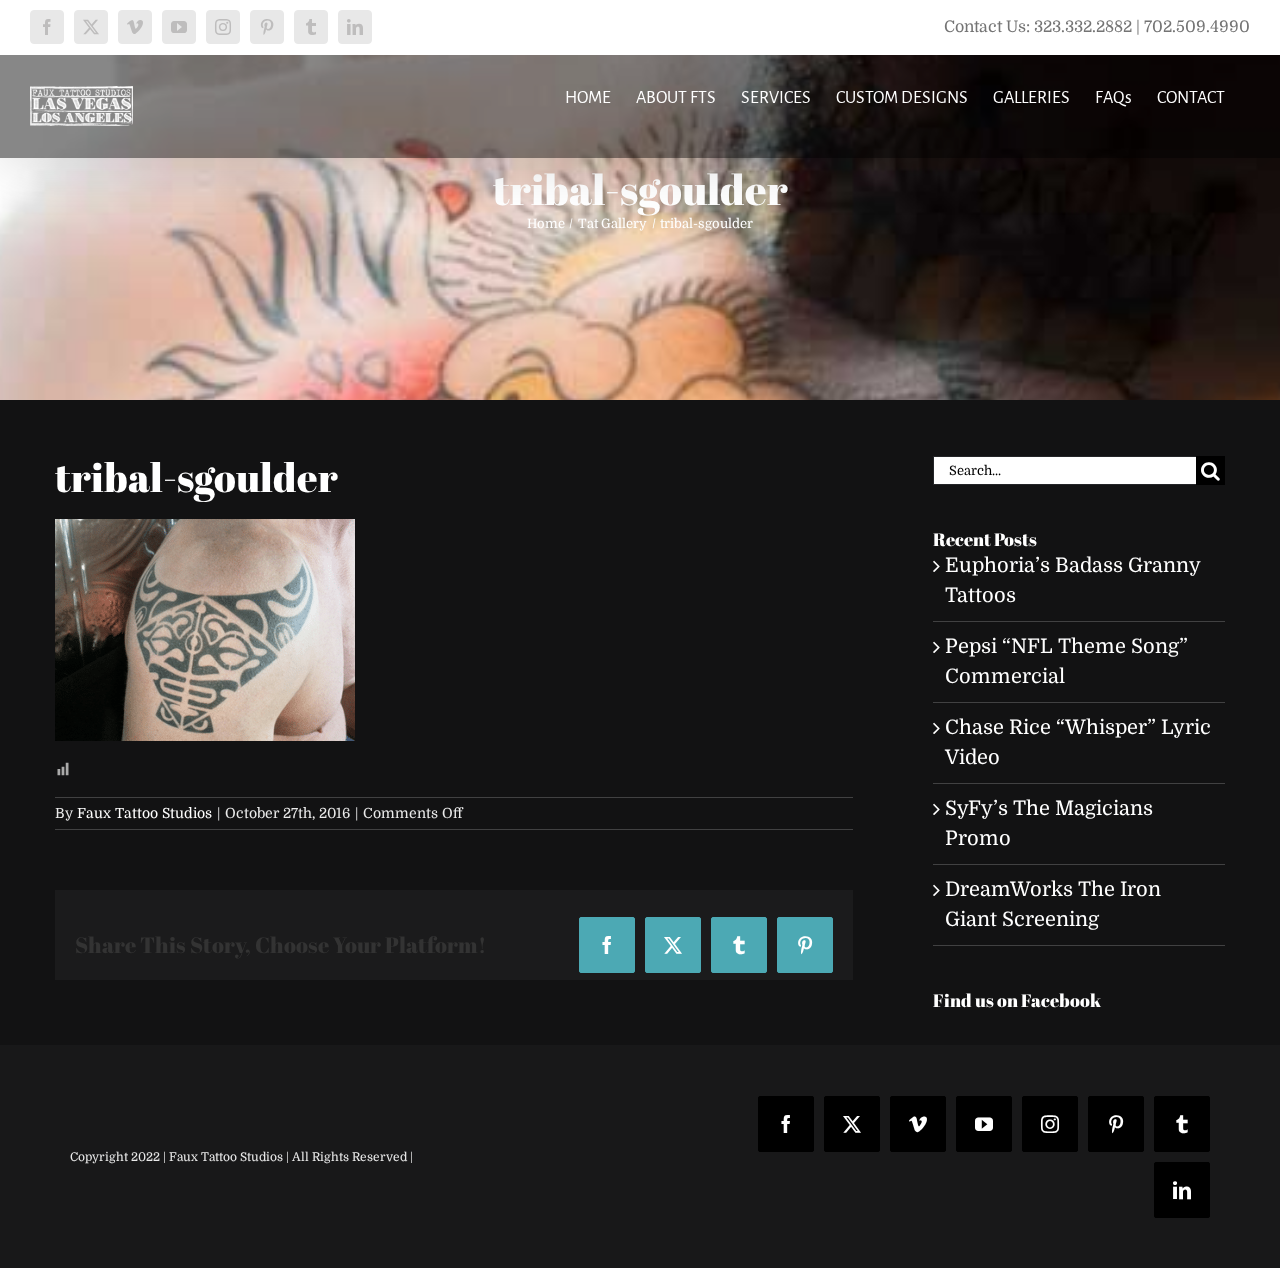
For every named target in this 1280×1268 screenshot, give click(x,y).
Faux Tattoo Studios (144, 813)
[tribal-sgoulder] (205, 533)
